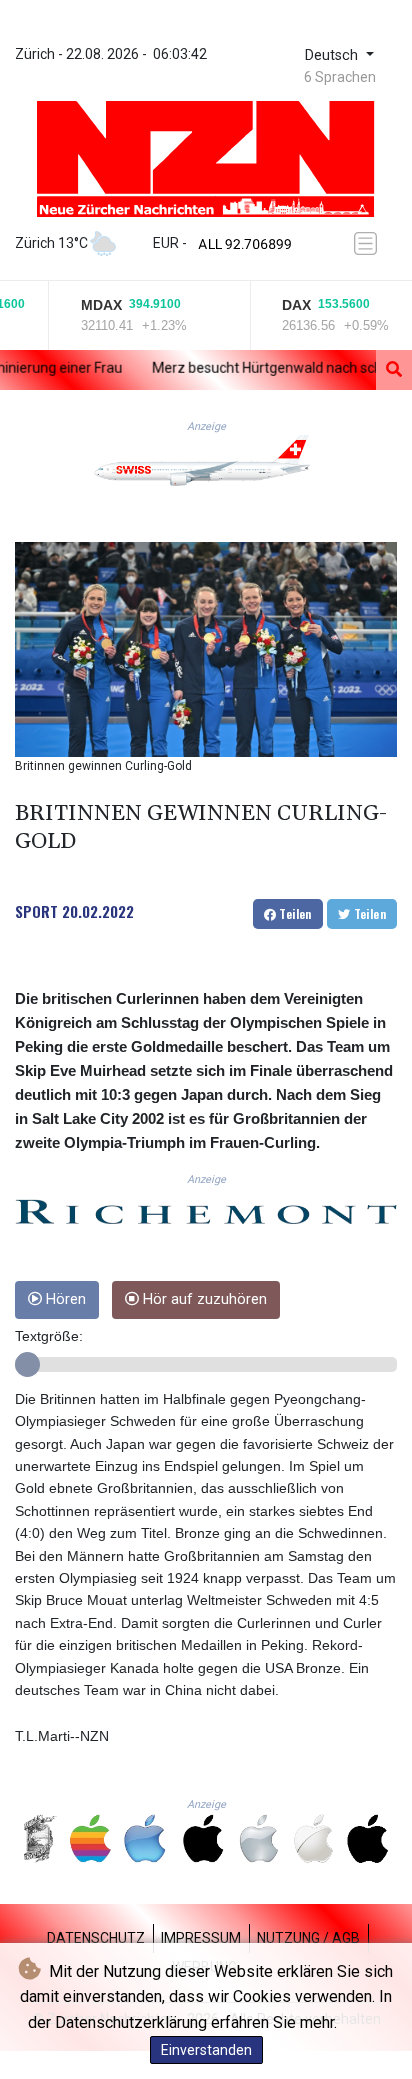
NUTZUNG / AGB (308, 1938)
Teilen (294, 913)
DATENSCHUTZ (96, 1938)
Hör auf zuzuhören (203, 1299)
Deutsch (333, 55)
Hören (64, 1299)
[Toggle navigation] (369, 243)
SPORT (36, 911)
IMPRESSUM (201, 1938)
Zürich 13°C (51, 243)
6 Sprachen (340, 77)
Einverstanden (206, 2050)
